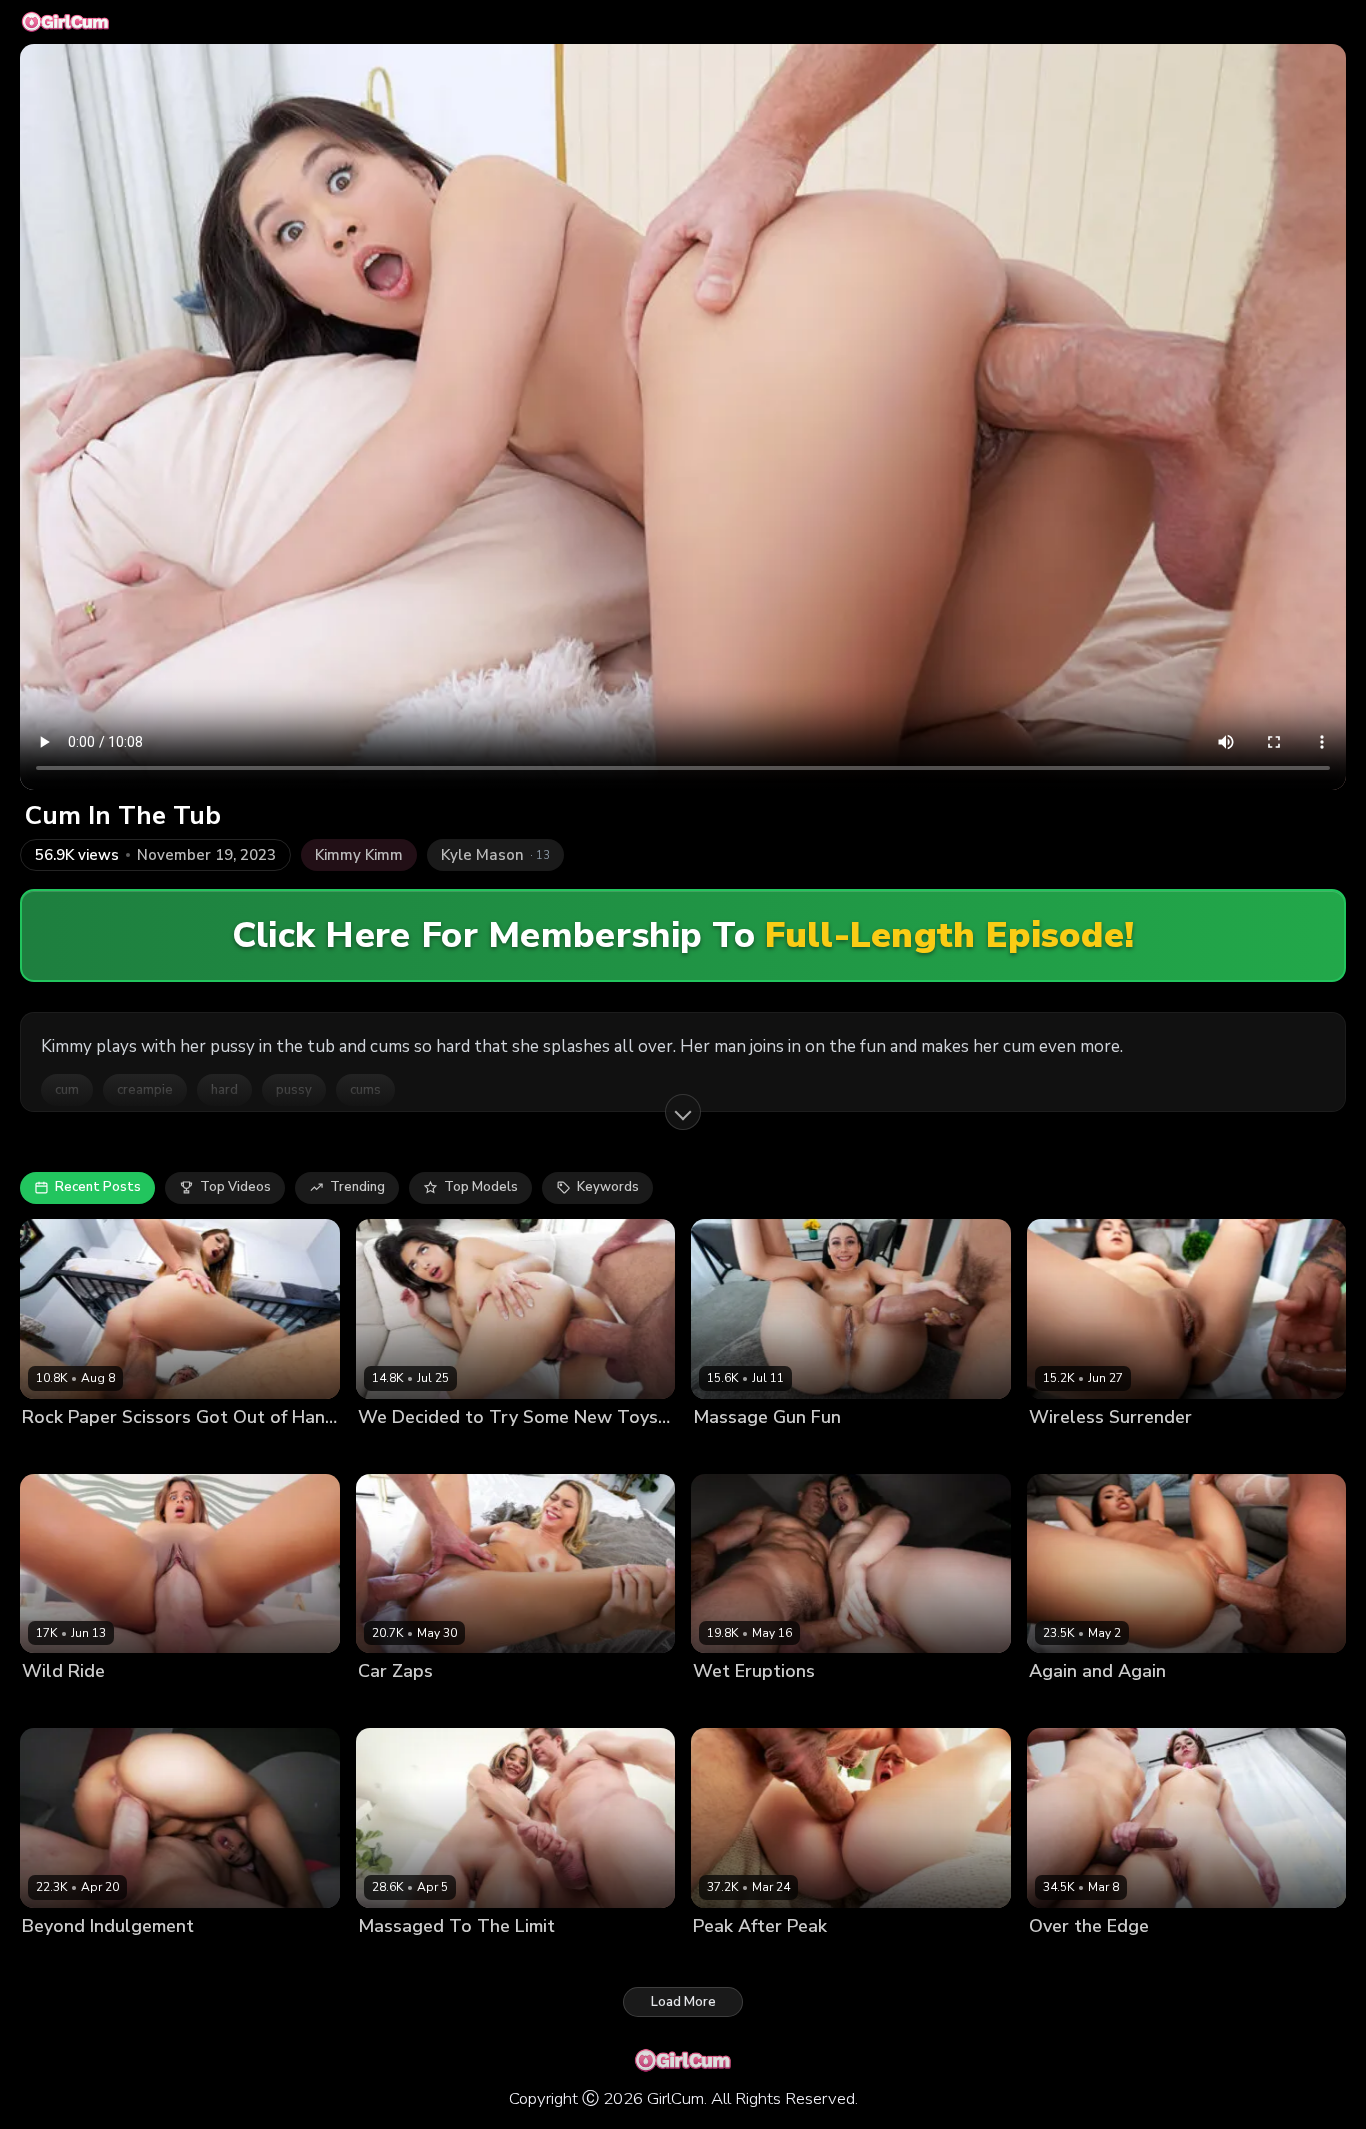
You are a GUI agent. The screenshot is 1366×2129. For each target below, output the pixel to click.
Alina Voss (727, 1705)
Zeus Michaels (1153, 1450)
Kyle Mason (478, 1450)
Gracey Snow (735, 1959)
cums (365, 1090)
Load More (683, 2002)
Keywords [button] (608, 1187)
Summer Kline (401, 1705)
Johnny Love (1148, 1959)
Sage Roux (148, 1705)
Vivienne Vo (1067, 1705)
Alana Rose (1066, 1959)
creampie (145, 1090)
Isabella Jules (64, 1705)
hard (224, 1090)
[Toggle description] (683, 1112)
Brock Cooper (811, 1705)
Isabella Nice (399, 1959)
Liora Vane (56, 1959)
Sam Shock (482, 1959)
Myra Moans (60, 1450)
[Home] (65, 22)
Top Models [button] (481, 1187)
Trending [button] (357, 1187)
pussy (294, 1090)
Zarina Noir (1064, 1450)
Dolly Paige (729, 1450)
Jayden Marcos (152, 1450)
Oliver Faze (488, 1705)
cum (67, 1090)
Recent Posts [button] (98, 1187)
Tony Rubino (1152, 1705)
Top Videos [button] (235, 1187)
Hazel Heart (396, 1450)
